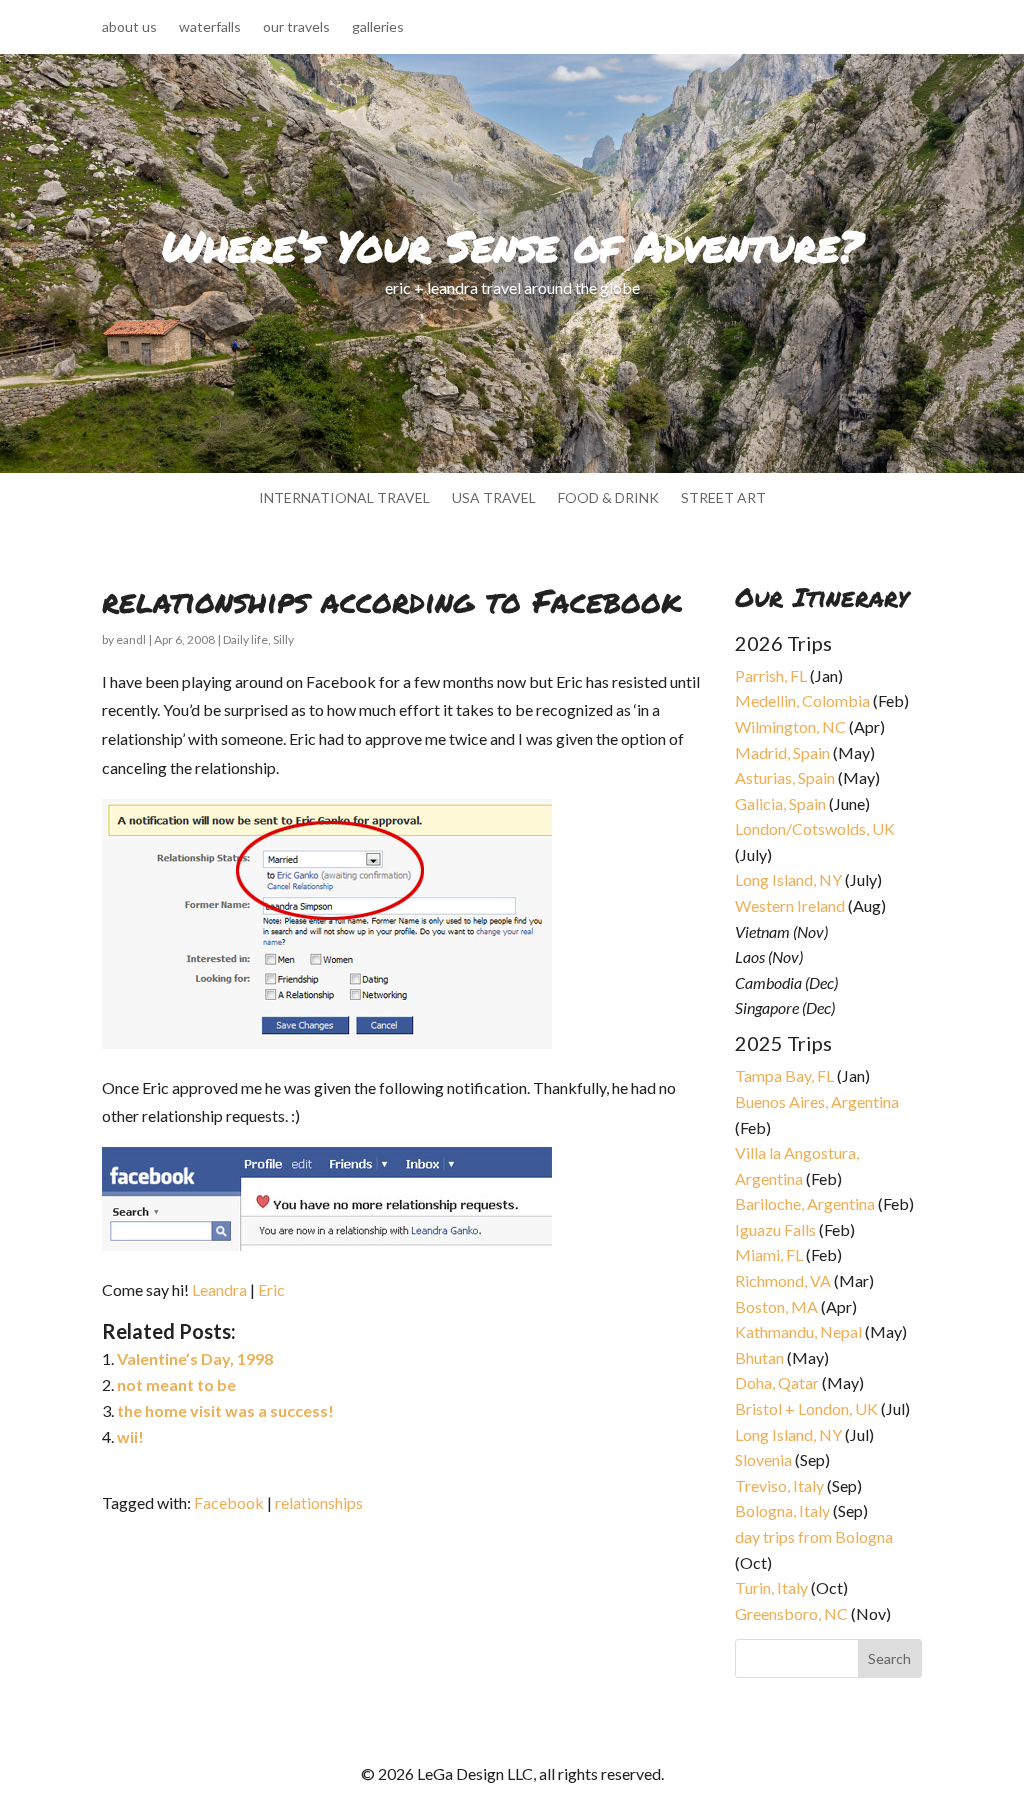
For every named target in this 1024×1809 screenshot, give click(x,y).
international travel (344, 498)
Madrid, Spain (782, 752)
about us (129, 27)
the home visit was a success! (225, 1410)
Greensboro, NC (791, 1613)
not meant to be (176, 1384)
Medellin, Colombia (802, 700)
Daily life (245, 639)
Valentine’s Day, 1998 (195, 1358)
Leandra (219, 1289)
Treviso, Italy (779, 1485)
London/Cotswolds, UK (815, 828)
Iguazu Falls (775, 1229)
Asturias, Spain (785, 777)
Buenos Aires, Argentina (817, 1101)
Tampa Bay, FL (784, 1075)
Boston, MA (776, 1306)
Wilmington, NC (790, 726)
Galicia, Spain (780, 803)
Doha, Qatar (777, 1382)
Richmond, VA (783, 1280)
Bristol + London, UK (806, 1408)
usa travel (494, 498)
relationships (319, 1502)
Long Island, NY (788, 879)
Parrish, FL (771, 675)
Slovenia (763, 1459)
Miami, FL (769, 1254)
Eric (271, 1289)
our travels (296, 27)
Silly (283, 639)
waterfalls (210, 27)
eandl (131, 639)
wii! (130, 1436)
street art (723, 498)
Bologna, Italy (782, 1510)
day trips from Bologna (814, 1536)
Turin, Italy (771, 1587)
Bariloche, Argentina (805, 1203)
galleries (378, 27)
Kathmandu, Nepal (798, 1331)
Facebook (229, 1502)
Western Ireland (790, 905)
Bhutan (759, 1357)
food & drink (608, 498)
